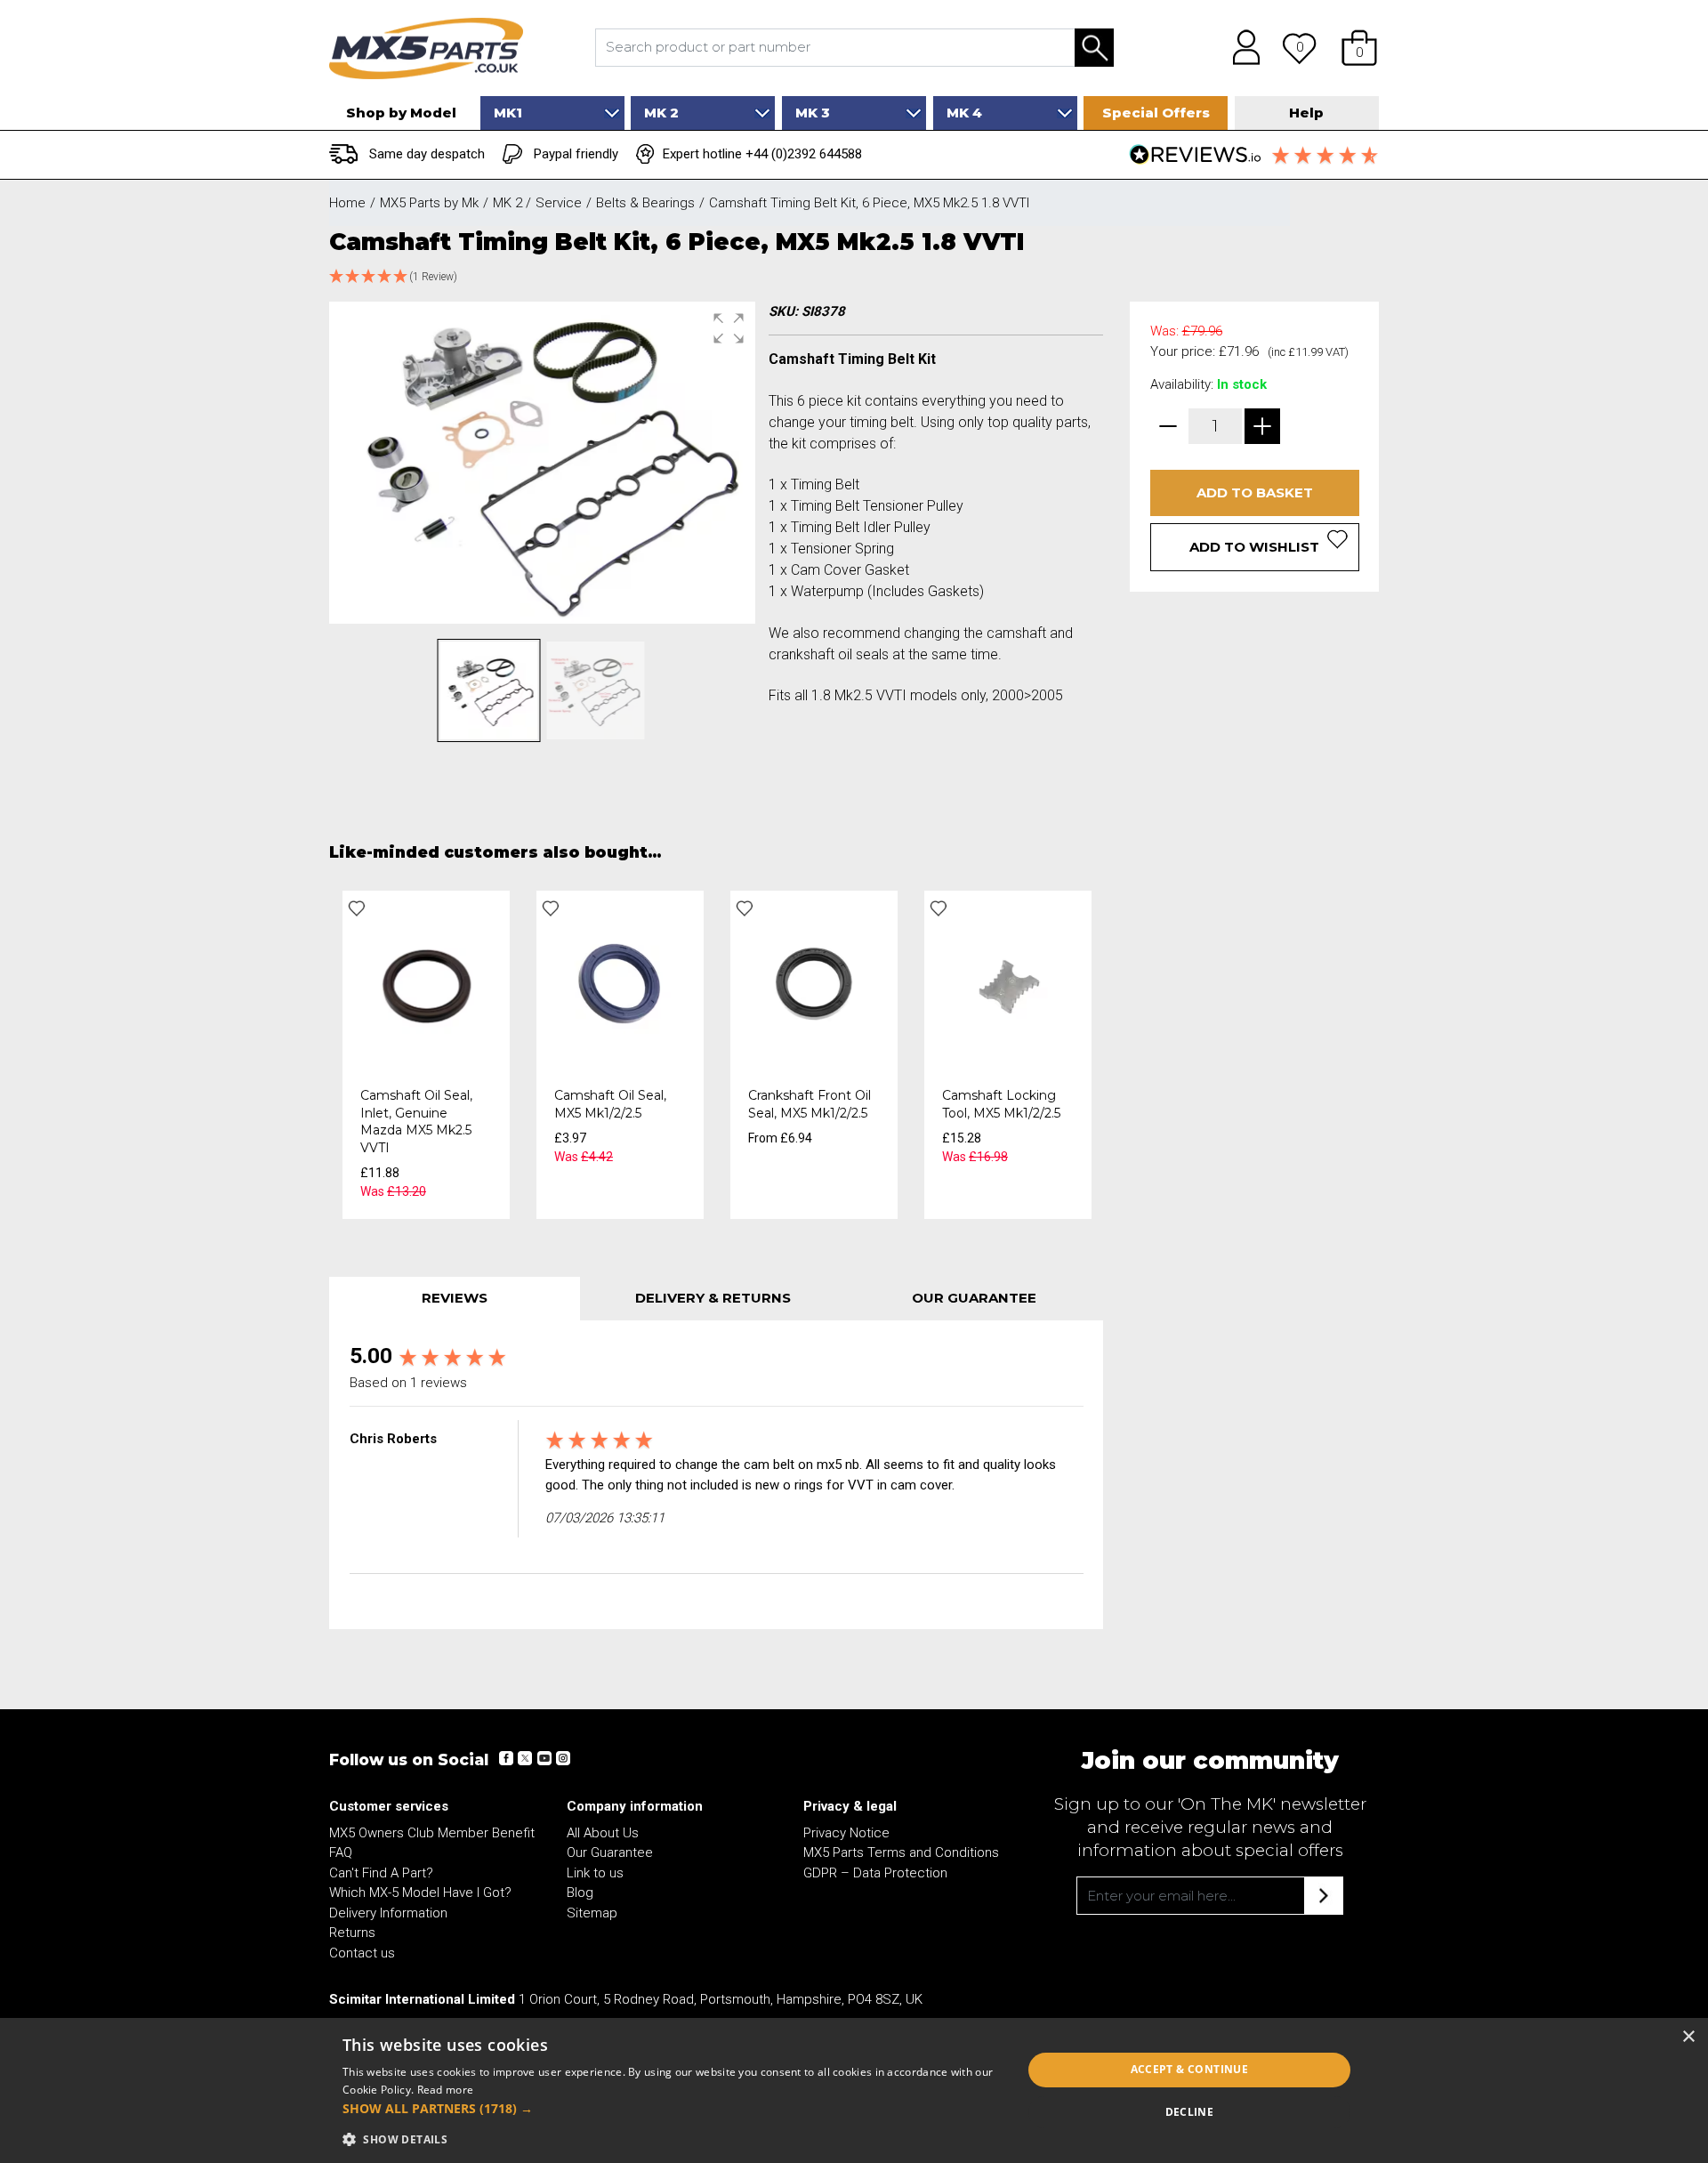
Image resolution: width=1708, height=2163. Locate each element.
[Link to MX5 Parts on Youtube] (544, 1758)
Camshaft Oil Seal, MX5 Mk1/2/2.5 (610, 1104)
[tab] (455, 1299)
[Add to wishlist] (357, 908)
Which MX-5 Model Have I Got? (420, 1893)
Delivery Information (388, 1913)
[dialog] (854, 2090)
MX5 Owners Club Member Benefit (432, 1833)
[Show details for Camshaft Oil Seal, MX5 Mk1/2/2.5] (620, 983)
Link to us (595, 1873)
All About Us (603, 1833)
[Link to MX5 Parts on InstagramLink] (562, 1758)
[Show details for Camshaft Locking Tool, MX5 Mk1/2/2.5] (1008, 983)
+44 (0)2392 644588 (804, 154)
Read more (446, 2090)
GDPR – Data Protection (875, 1873)
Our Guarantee (610, 1852)
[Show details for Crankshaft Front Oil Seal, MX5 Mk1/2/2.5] (814, 983)
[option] (426, 1055)
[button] (1359, 48)
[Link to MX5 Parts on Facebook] (506, 1758)
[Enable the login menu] (1240, 48)
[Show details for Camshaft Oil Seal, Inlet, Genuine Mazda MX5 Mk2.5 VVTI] (426, 983)
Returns (352, 1933)
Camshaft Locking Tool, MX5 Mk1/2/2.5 (1001, 1104)
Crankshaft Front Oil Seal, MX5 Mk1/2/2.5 (810, 1104)
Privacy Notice (846, 1833)
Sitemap (592, 1913)
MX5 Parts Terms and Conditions (901, 1852)
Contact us (362, 1953)
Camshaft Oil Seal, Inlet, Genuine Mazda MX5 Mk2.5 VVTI (416, 1122)
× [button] (1688, 2037)
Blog (580, 1893)
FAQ (341, 1852)
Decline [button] (1190, 2112)
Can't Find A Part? (381, 1873)
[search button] (1094, 48)
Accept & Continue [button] (1190, 2069)
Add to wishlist (1254, 547)
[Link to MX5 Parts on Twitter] (525, 1758)
